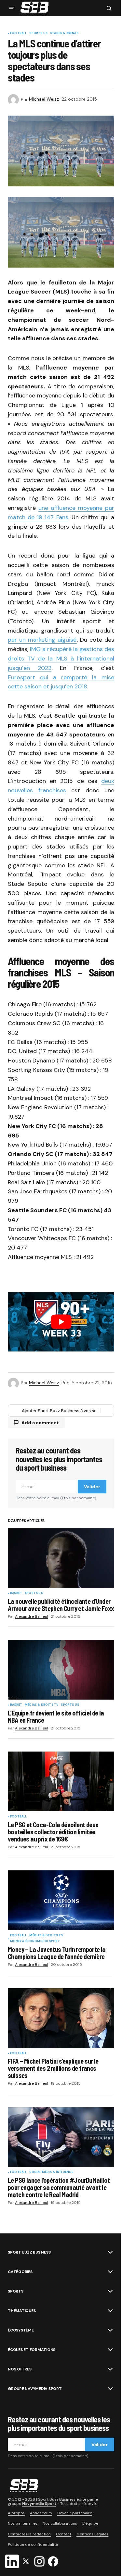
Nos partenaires (23, 2523)
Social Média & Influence (51, 2172)
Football (18, 33)
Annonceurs (41, 2513)
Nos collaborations (60, 2523)
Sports (16, 2291)
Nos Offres (20, 2369)
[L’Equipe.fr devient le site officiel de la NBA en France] (61, 1670)
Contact (64, 2534)
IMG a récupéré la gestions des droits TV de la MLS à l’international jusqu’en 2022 (61, 659)
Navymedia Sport (39, 2504)
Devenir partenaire (75, 2513)
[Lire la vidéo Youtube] (61, 1322)
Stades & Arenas (64, 33)
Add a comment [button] (40, 1423)
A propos (16, 2513)
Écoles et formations (32, 2350)
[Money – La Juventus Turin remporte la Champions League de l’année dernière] (61, 1900)
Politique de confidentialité (33, 2545)
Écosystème (21, 2330)
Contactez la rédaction (29, 2534)
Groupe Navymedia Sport (35, 2389)
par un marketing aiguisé (42, 640)
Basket (16, 1593)
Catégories (20, 2272)
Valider (92, 1487)
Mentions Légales (92, 2534)
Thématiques (22, 2311)
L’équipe (90, 2523)
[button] (12, 8)
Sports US (38, 33)
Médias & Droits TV (41, 1705)
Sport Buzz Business (29, 2252)
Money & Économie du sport (35, 1941)
